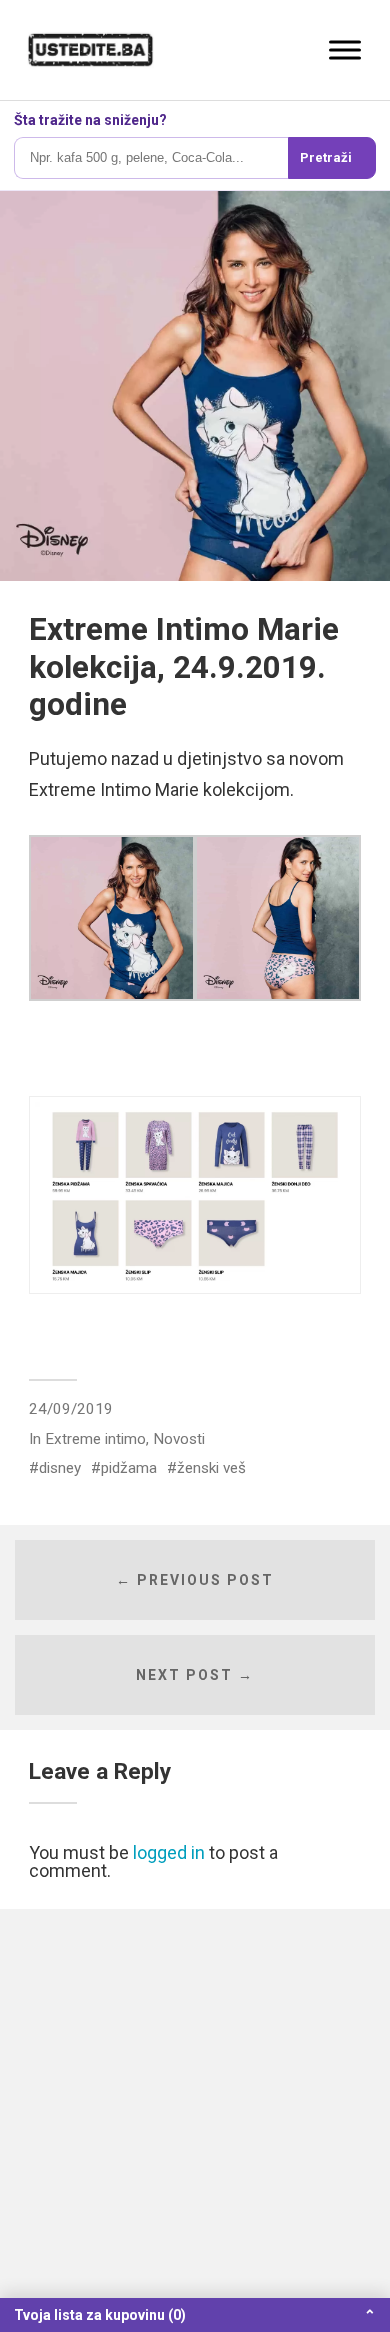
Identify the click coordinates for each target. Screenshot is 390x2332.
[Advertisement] (195, 2120)
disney (60, 1468)
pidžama (129, 1468)
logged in (169, 1852)
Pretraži (326, 157)
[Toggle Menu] (345, 49)
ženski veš (211, 1468)
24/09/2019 (71, 1409)
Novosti (179, 1439)
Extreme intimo (95, 1439)
